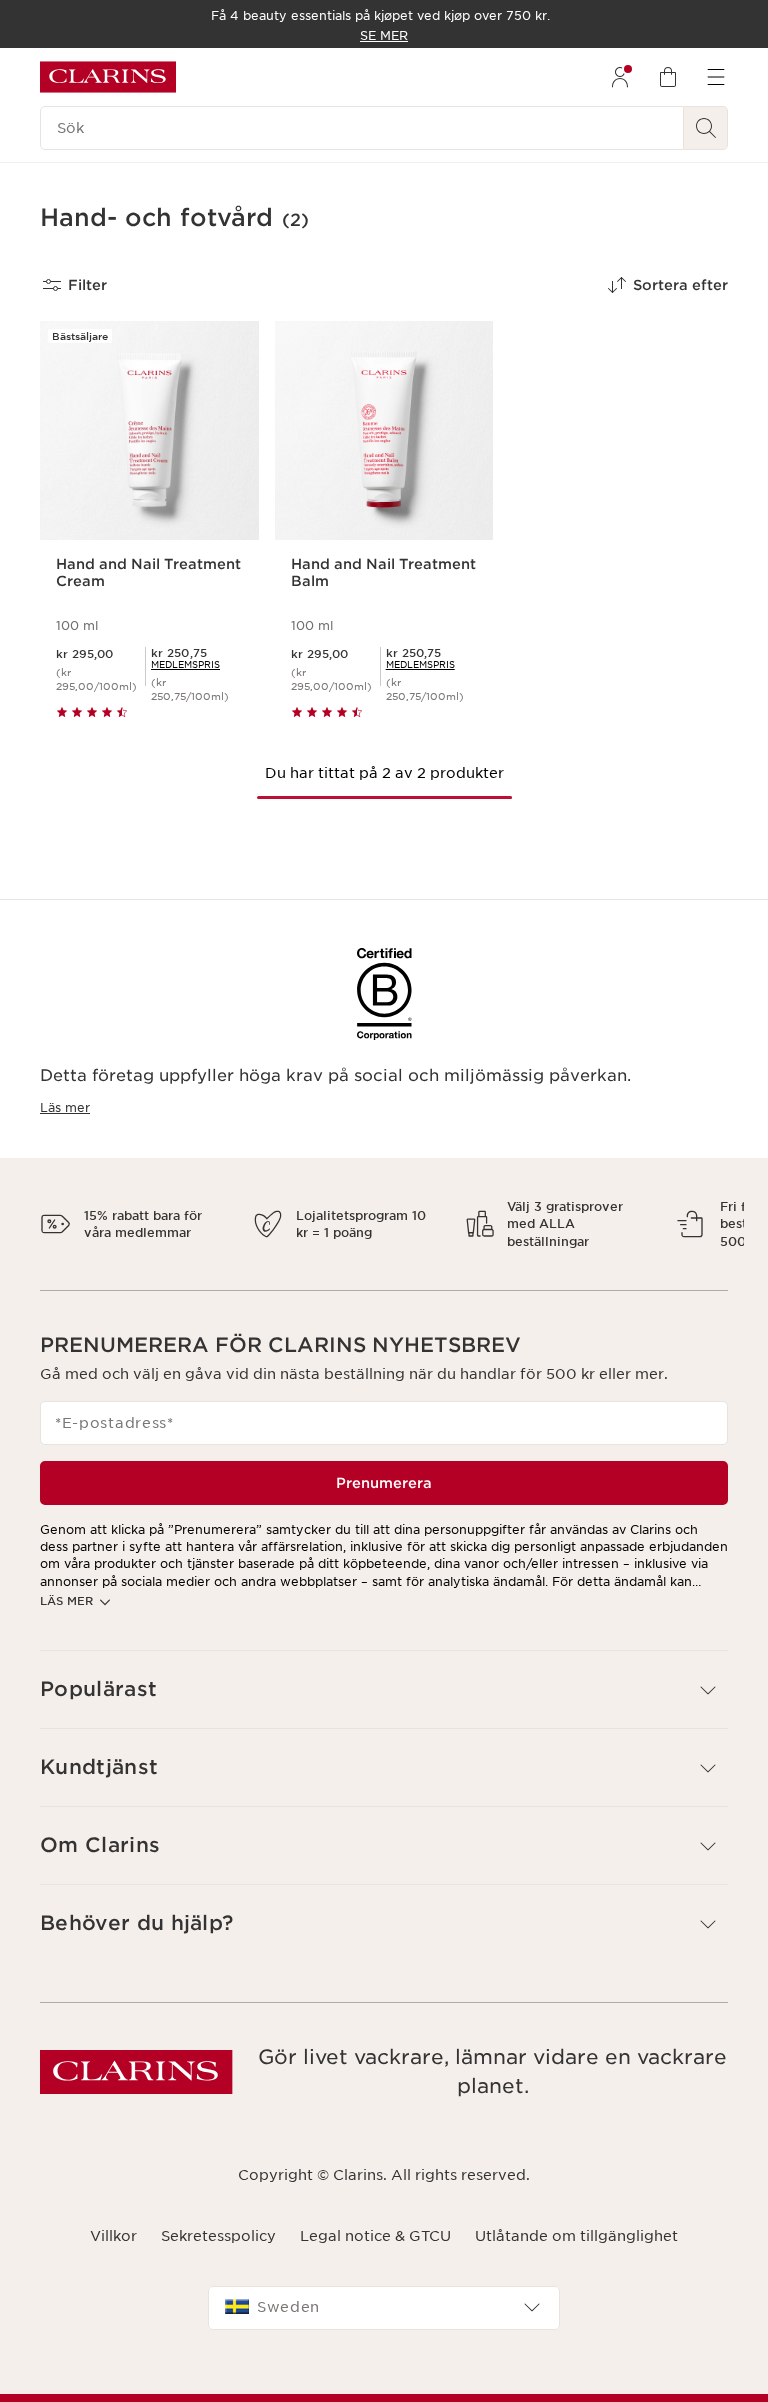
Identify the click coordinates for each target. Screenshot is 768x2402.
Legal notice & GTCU (375, 2253)
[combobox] (384, 2325)
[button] (384, 1707)
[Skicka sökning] (706, 128)
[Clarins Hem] (108, 77)
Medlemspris (185, 664)
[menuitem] (620, 77)
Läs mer (65, 1107)
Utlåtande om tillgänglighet (576, 2253)
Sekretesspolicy (218, 2253)
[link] (185, 664)
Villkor (113, 2253)
